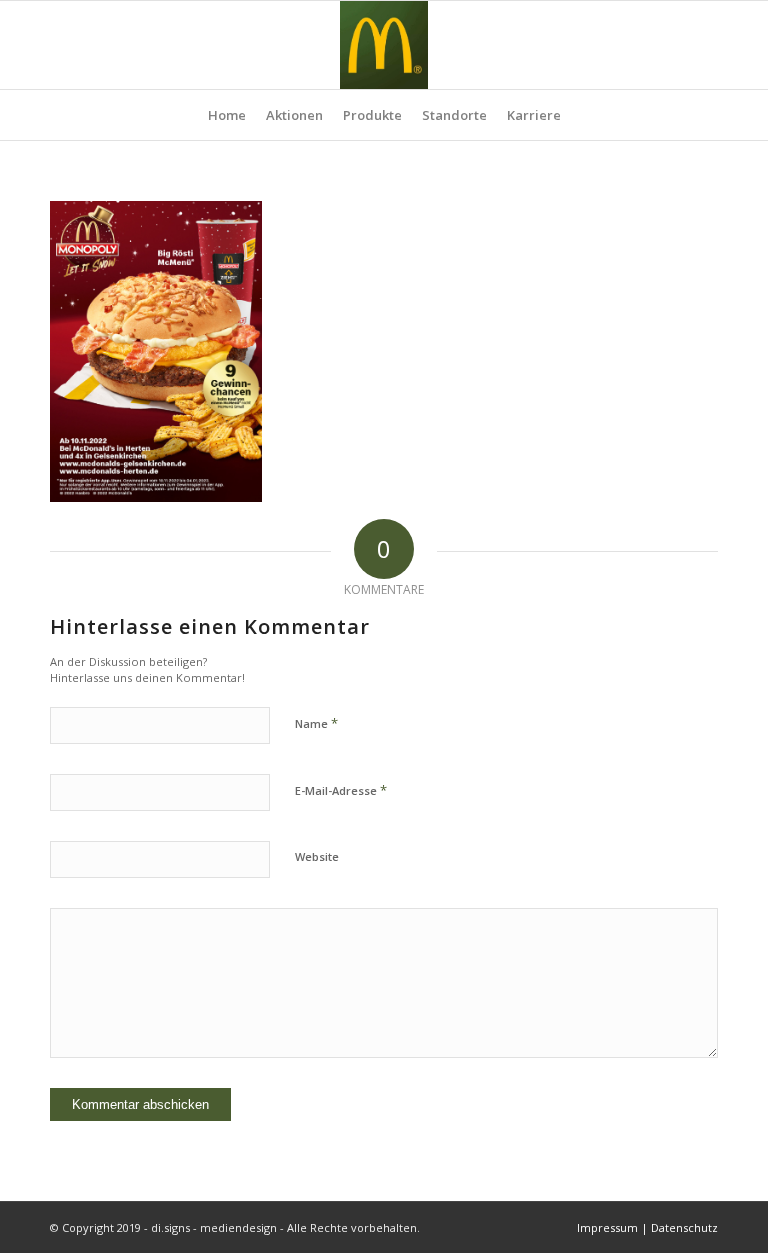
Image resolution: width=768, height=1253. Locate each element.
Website (317, 856)
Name (316, 723)
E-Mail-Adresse (341, 790)
